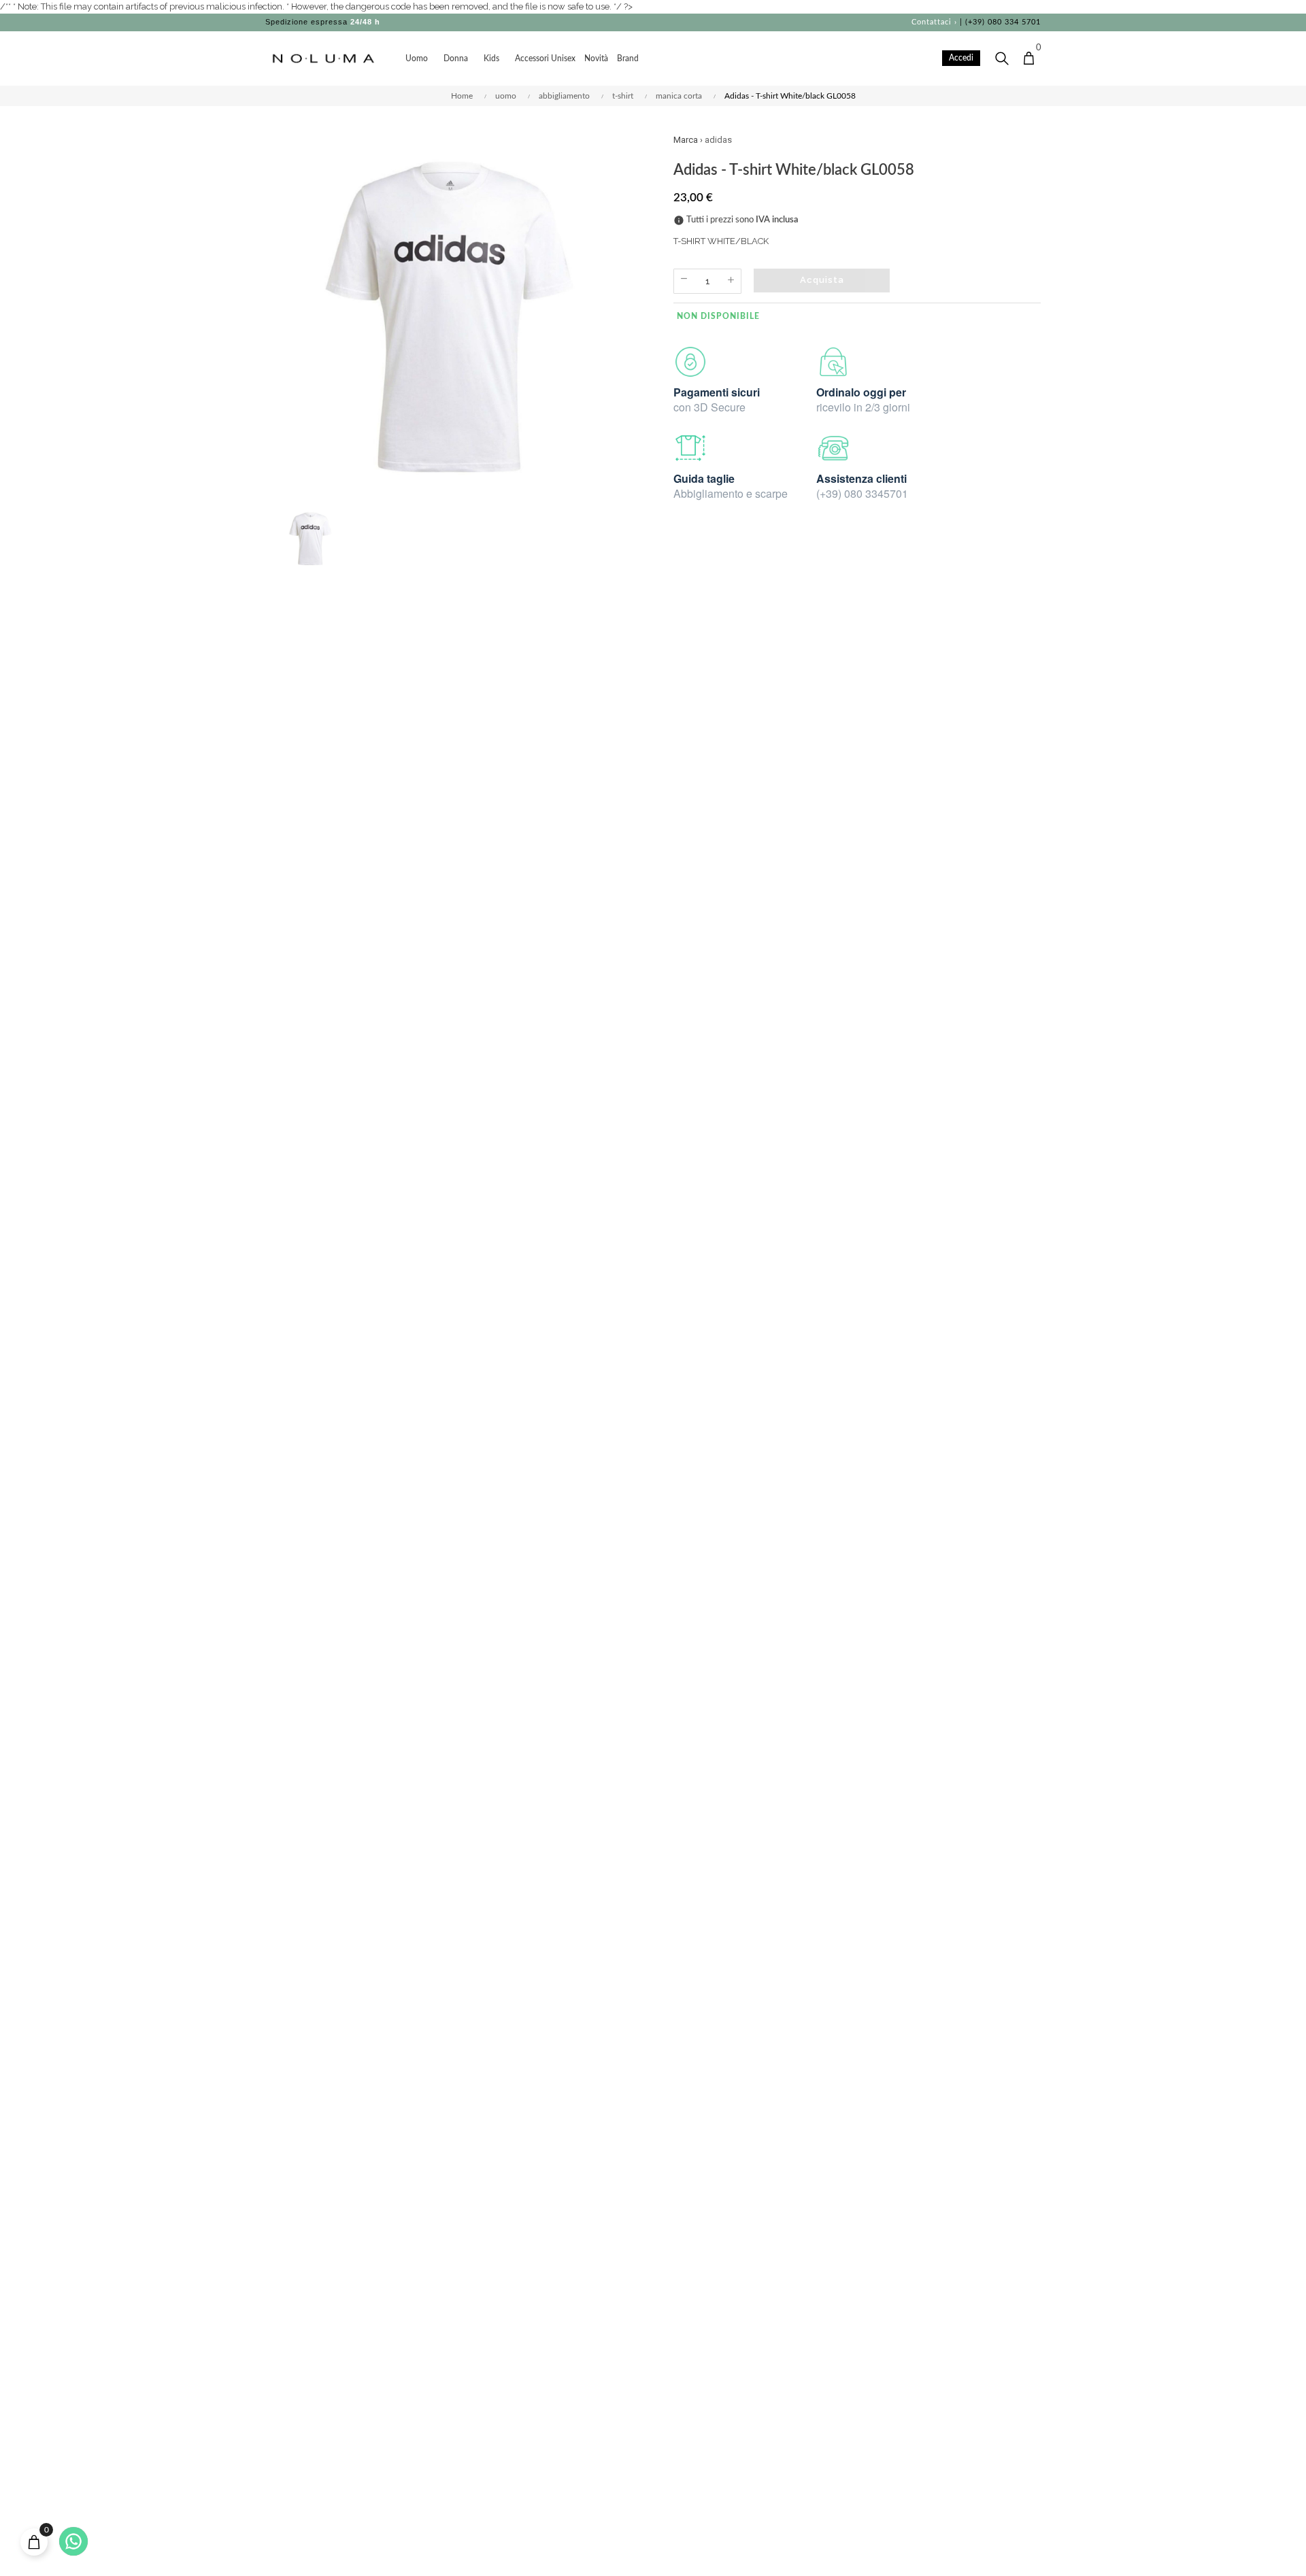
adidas (718, 140)
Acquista (822, 280)
